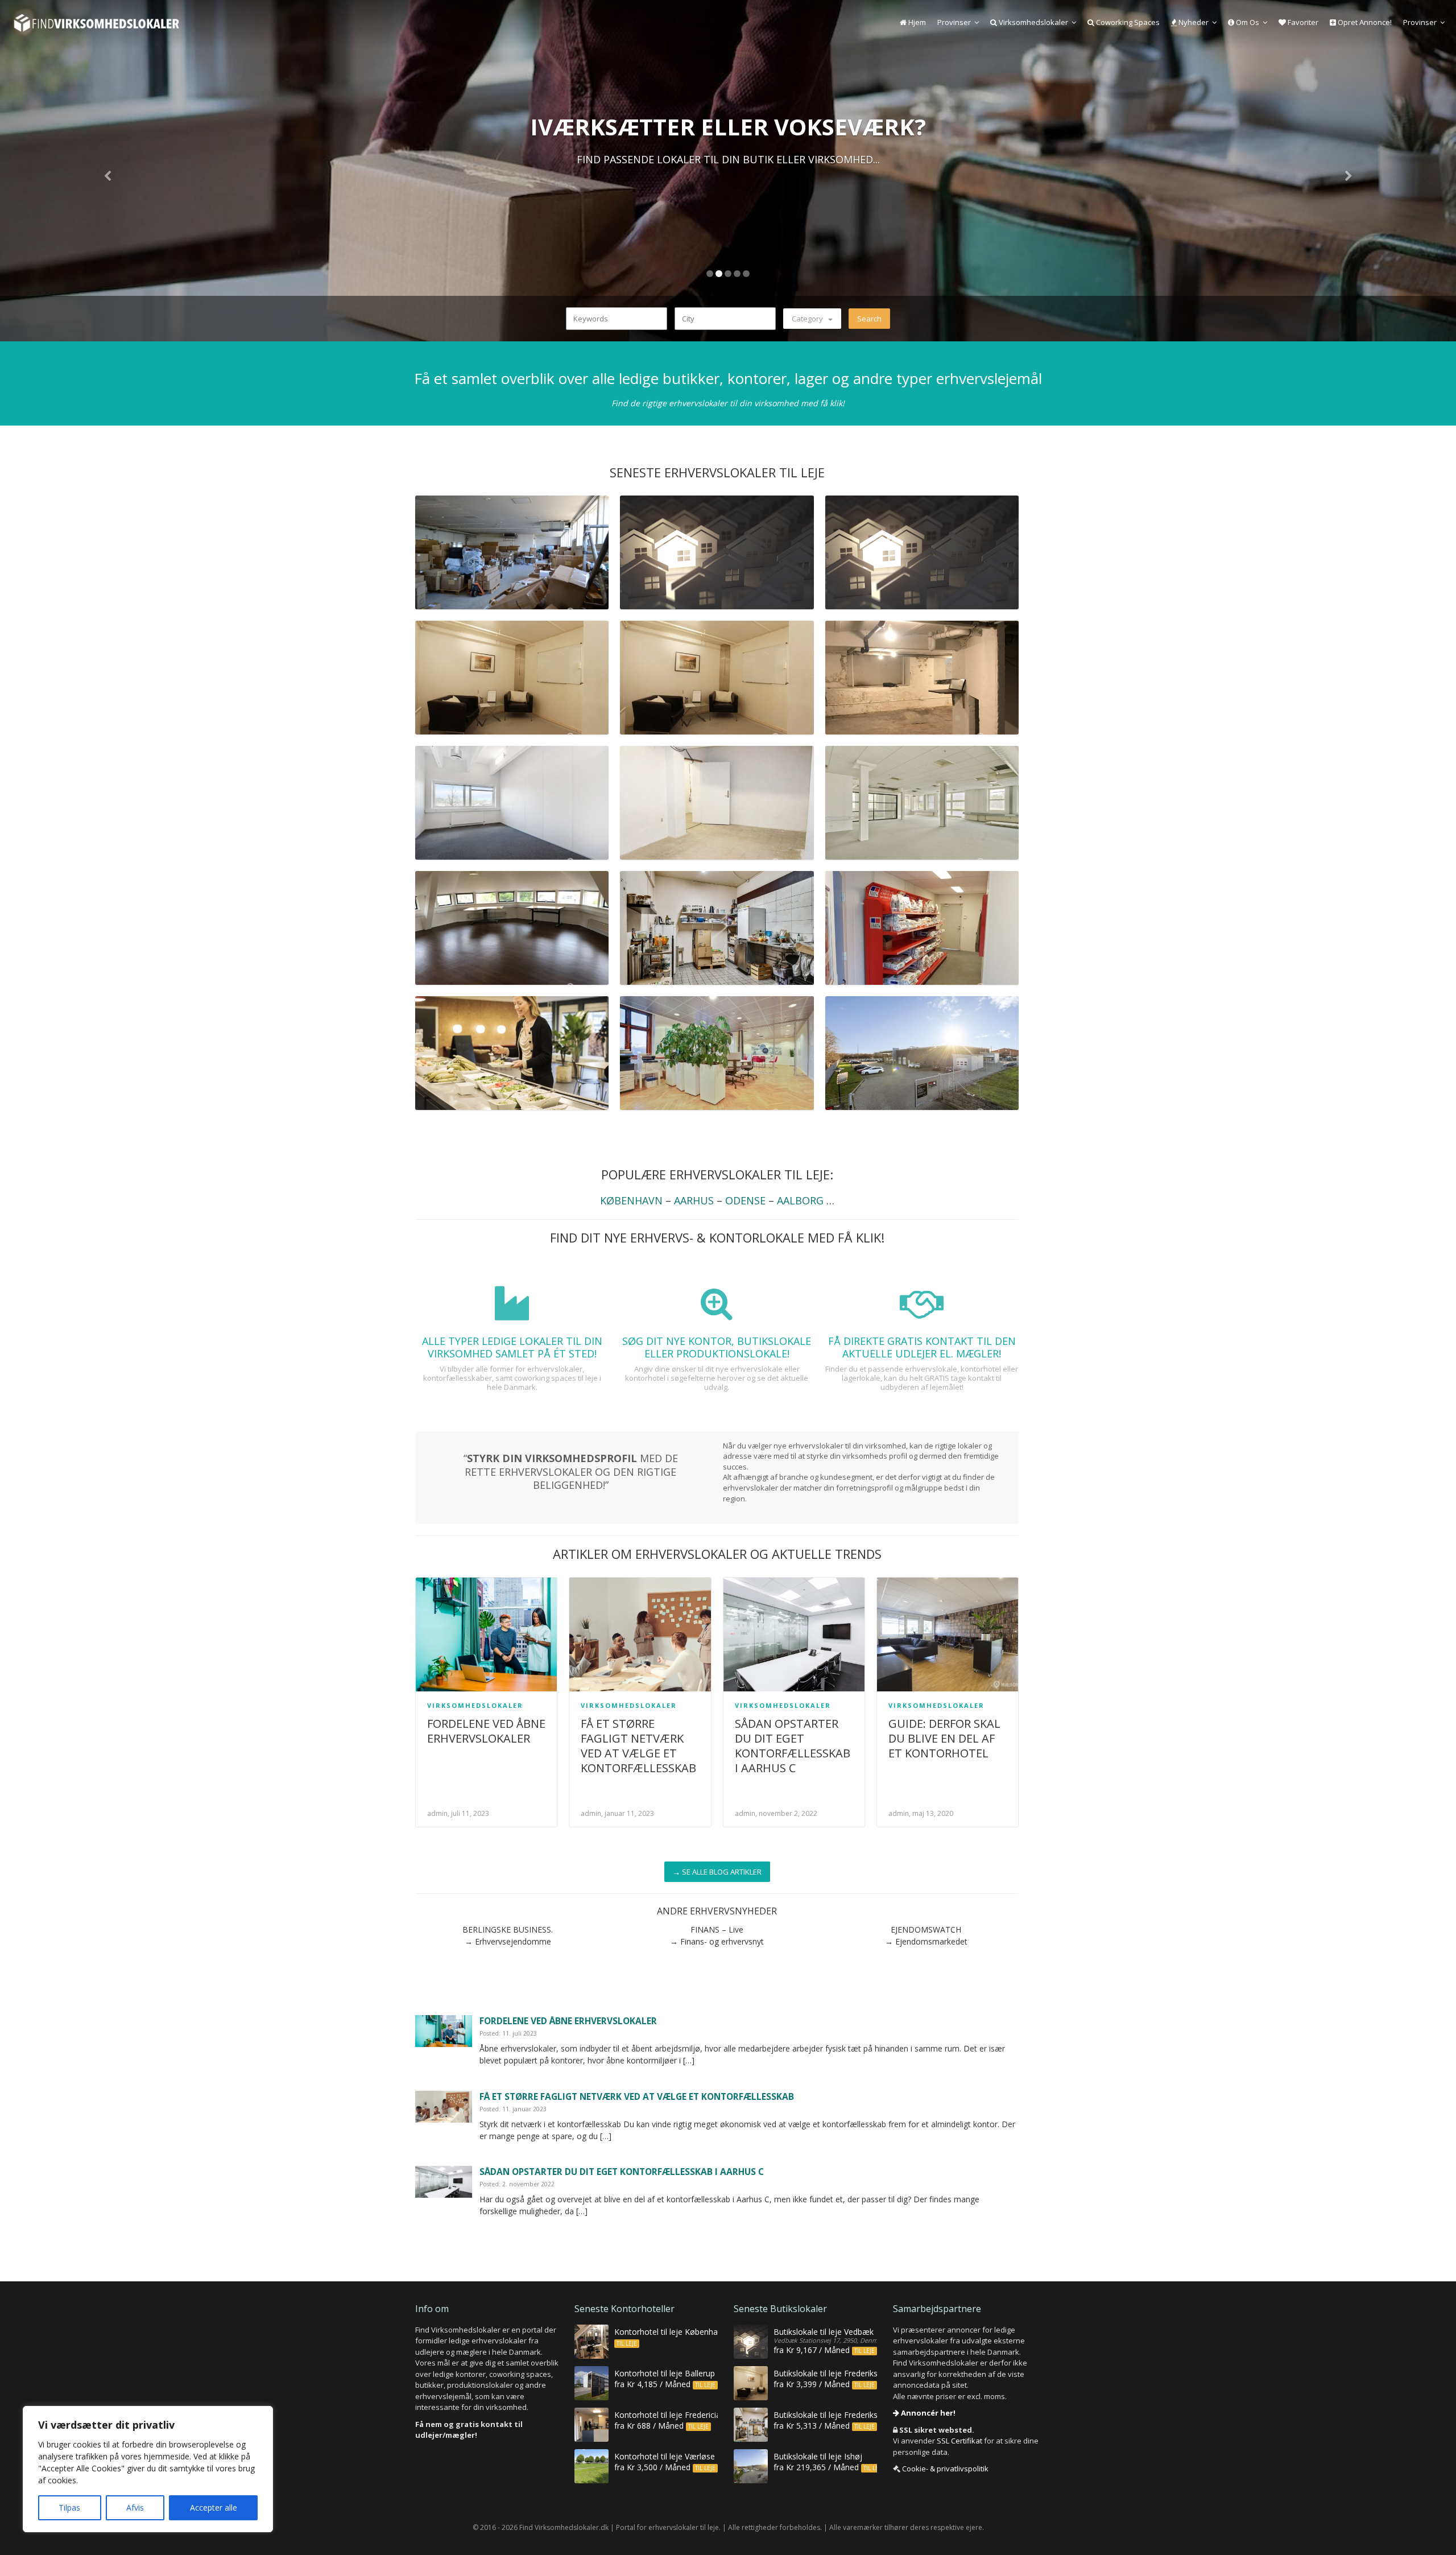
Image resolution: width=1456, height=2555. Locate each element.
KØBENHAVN (631, 1200)
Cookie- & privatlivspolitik (945, 2469)
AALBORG (800, 1200)
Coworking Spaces (1127, 22)
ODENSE (745, 1200)
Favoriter (1302, 22)
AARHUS (694, 1200)
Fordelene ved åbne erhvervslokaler (486, 1731)
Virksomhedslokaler (1033, 22)
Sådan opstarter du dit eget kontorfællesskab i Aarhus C (793, 1746)
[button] (109, 171)
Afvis (135, 2507)
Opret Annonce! (1364, 22)
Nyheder (1193, 22)
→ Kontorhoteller (728, 190)
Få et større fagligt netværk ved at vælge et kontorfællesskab (638, 1746)
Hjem (916, 22)
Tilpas (69, 2507)
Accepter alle (214, 2507)
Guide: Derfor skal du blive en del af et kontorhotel (944, 1738)
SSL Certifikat (959, 2441)
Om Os (1247, 22)
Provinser (954, 22)
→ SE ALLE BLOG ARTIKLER (717, 1872)
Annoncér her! (927, 2413)
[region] (148, 2469)
